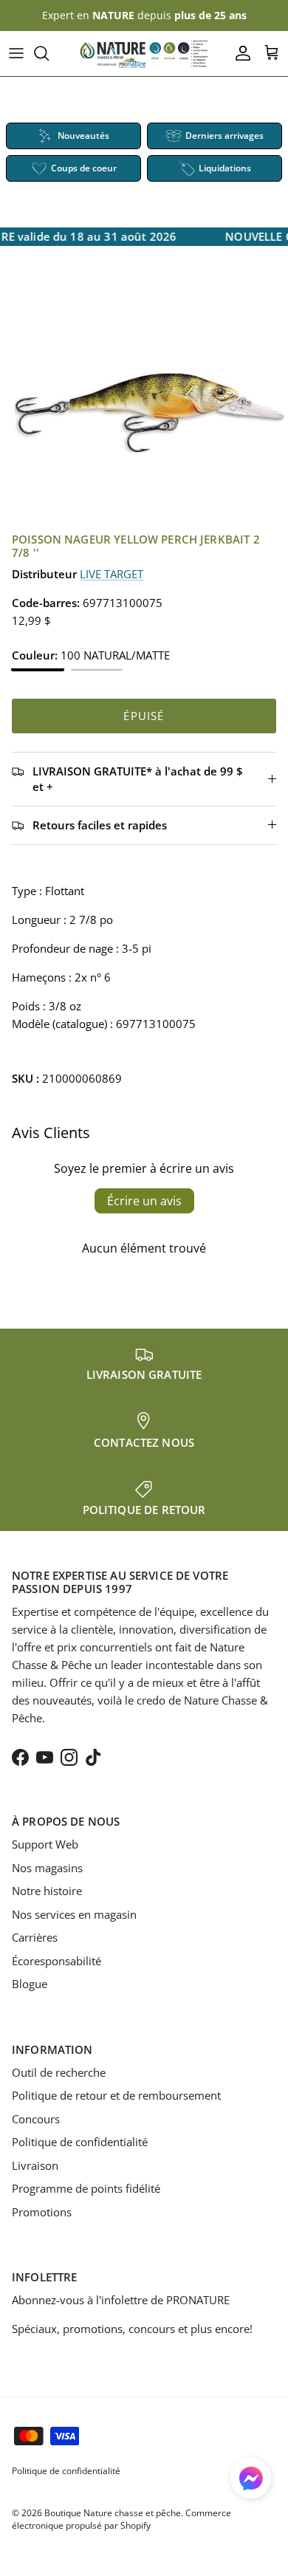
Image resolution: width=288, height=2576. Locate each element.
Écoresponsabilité (56, 1961)
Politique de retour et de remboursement (116, 2095)
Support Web (45, 1844)
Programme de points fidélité (86, 2188)
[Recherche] (49, 53)
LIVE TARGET (112, 574)
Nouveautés (83, 136)
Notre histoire (47, 1891)
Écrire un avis (144, 1201)
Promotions (42, 2212)
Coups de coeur (84, 168)
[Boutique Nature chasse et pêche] (144, 54)
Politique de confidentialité (80, 2142)
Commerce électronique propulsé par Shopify (121, 2519)
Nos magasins (47, 1868)
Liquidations (225, 168)
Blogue (30, 1984)
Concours (36, 2119)
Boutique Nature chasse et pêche (113, 2513)
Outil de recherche (59, 2072)
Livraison (35, 2165)
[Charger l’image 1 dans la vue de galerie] (144, 408)
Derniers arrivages (224, 136)
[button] (251, 2478)
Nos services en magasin (74, 1914)
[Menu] (16, 53)
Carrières (35, 1937)
